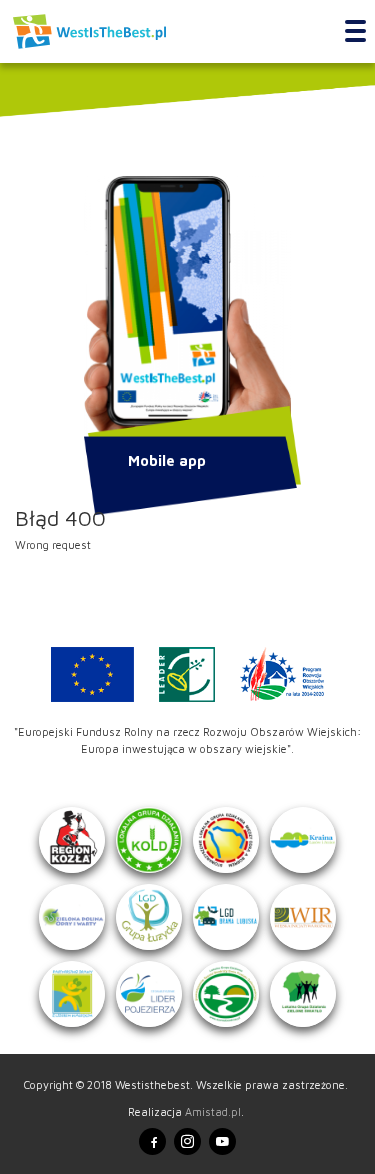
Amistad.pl (213, 1111)
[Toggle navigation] (355, 32)
